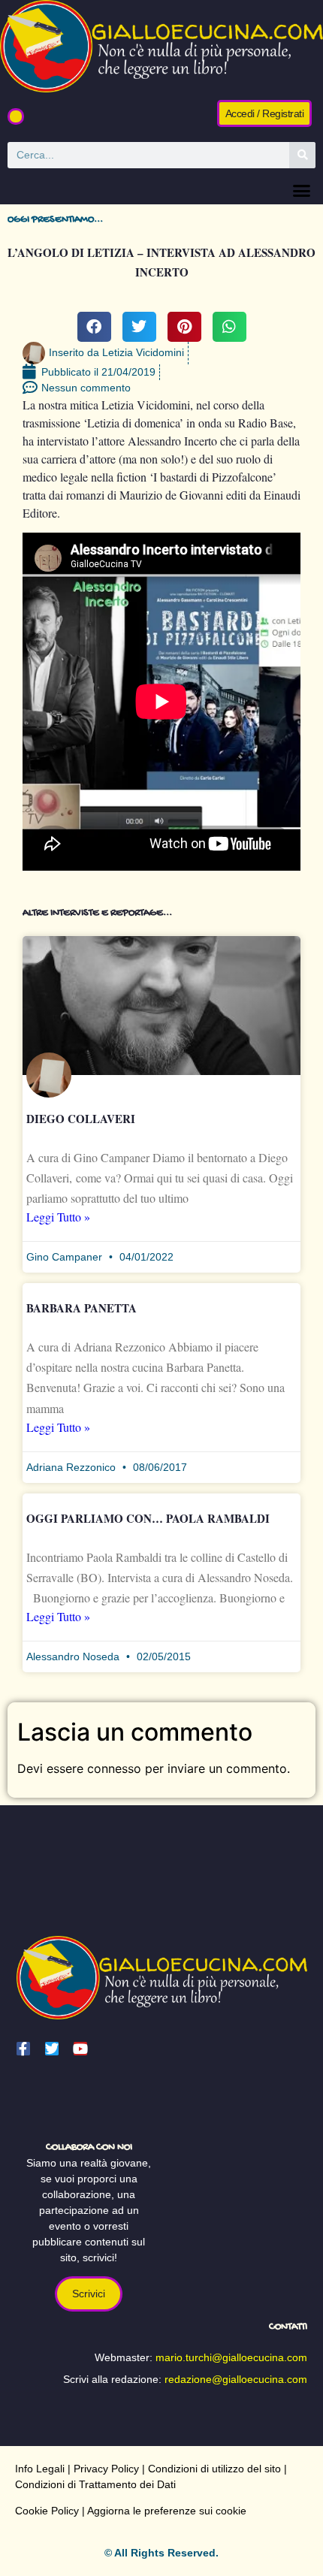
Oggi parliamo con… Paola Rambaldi (148, 1518)
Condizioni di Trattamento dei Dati (95, 2484)
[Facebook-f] (23, 2049)
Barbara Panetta (82, 1308)
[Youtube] (80, 2049)
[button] (16, 116)
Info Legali (40, 2469)
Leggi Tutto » (58, 1217)
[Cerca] (302, 155)
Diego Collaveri (81, 1119)
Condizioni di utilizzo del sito (214, 2469)
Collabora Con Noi (89, 2147)
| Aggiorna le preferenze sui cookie (163, 2511)
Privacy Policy (106, 2469)
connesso (114, 1768)
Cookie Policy (47, 2511)
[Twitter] (52, 2049)
